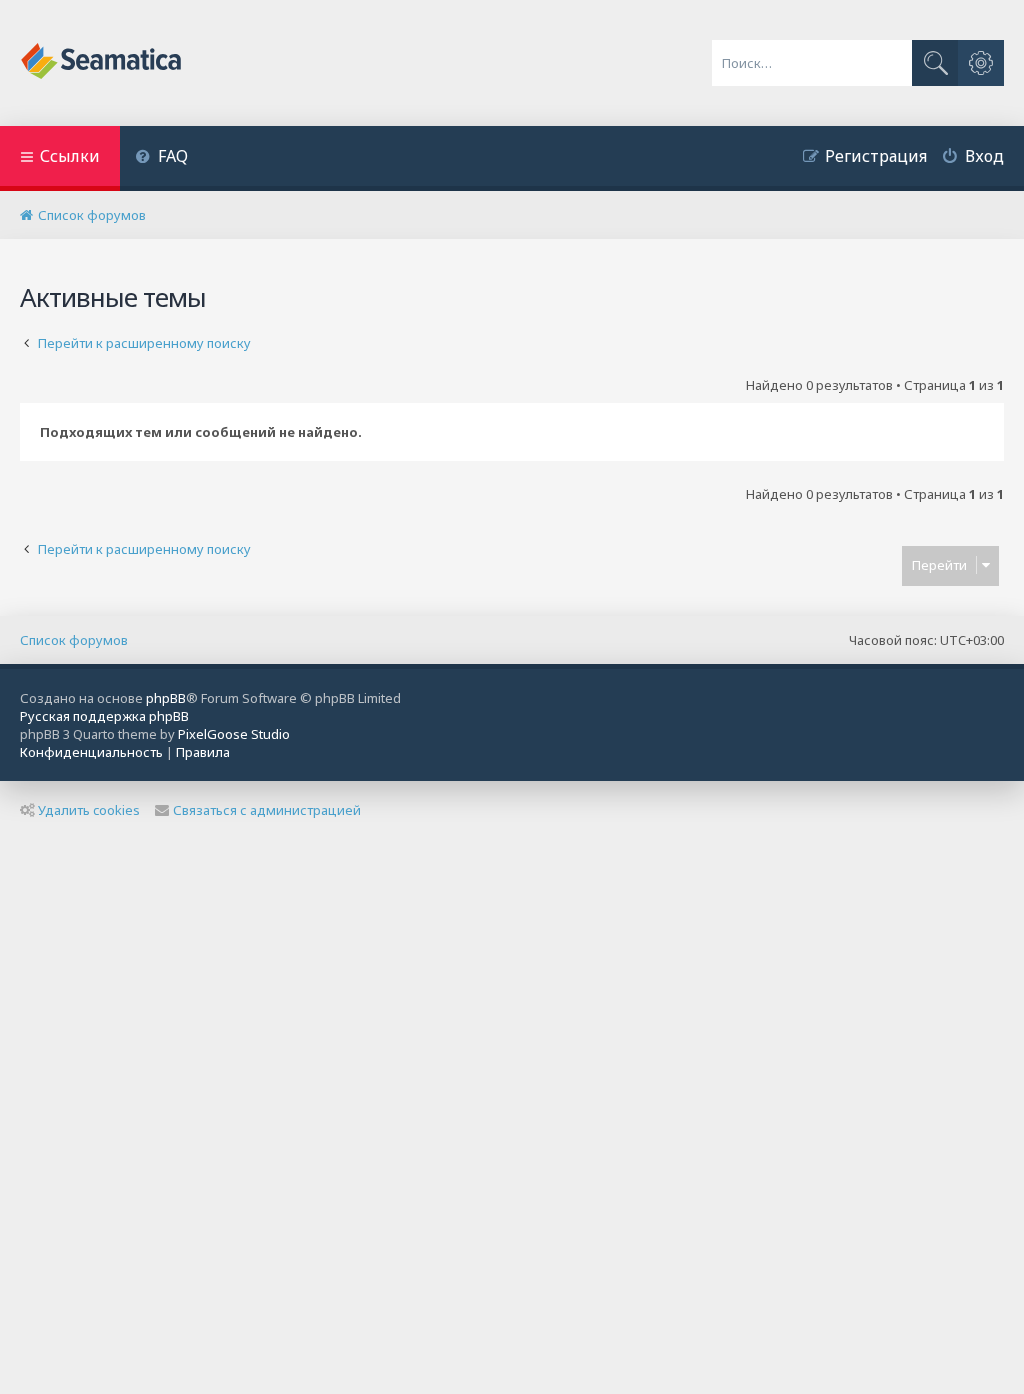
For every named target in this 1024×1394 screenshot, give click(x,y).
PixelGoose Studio (234, 734)
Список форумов (74, 640)
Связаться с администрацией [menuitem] (267, 810)
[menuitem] (161, 158)
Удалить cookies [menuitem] (89, 810)
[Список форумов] (102, 63)
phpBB (166, 698)
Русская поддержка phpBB (104, 716)
